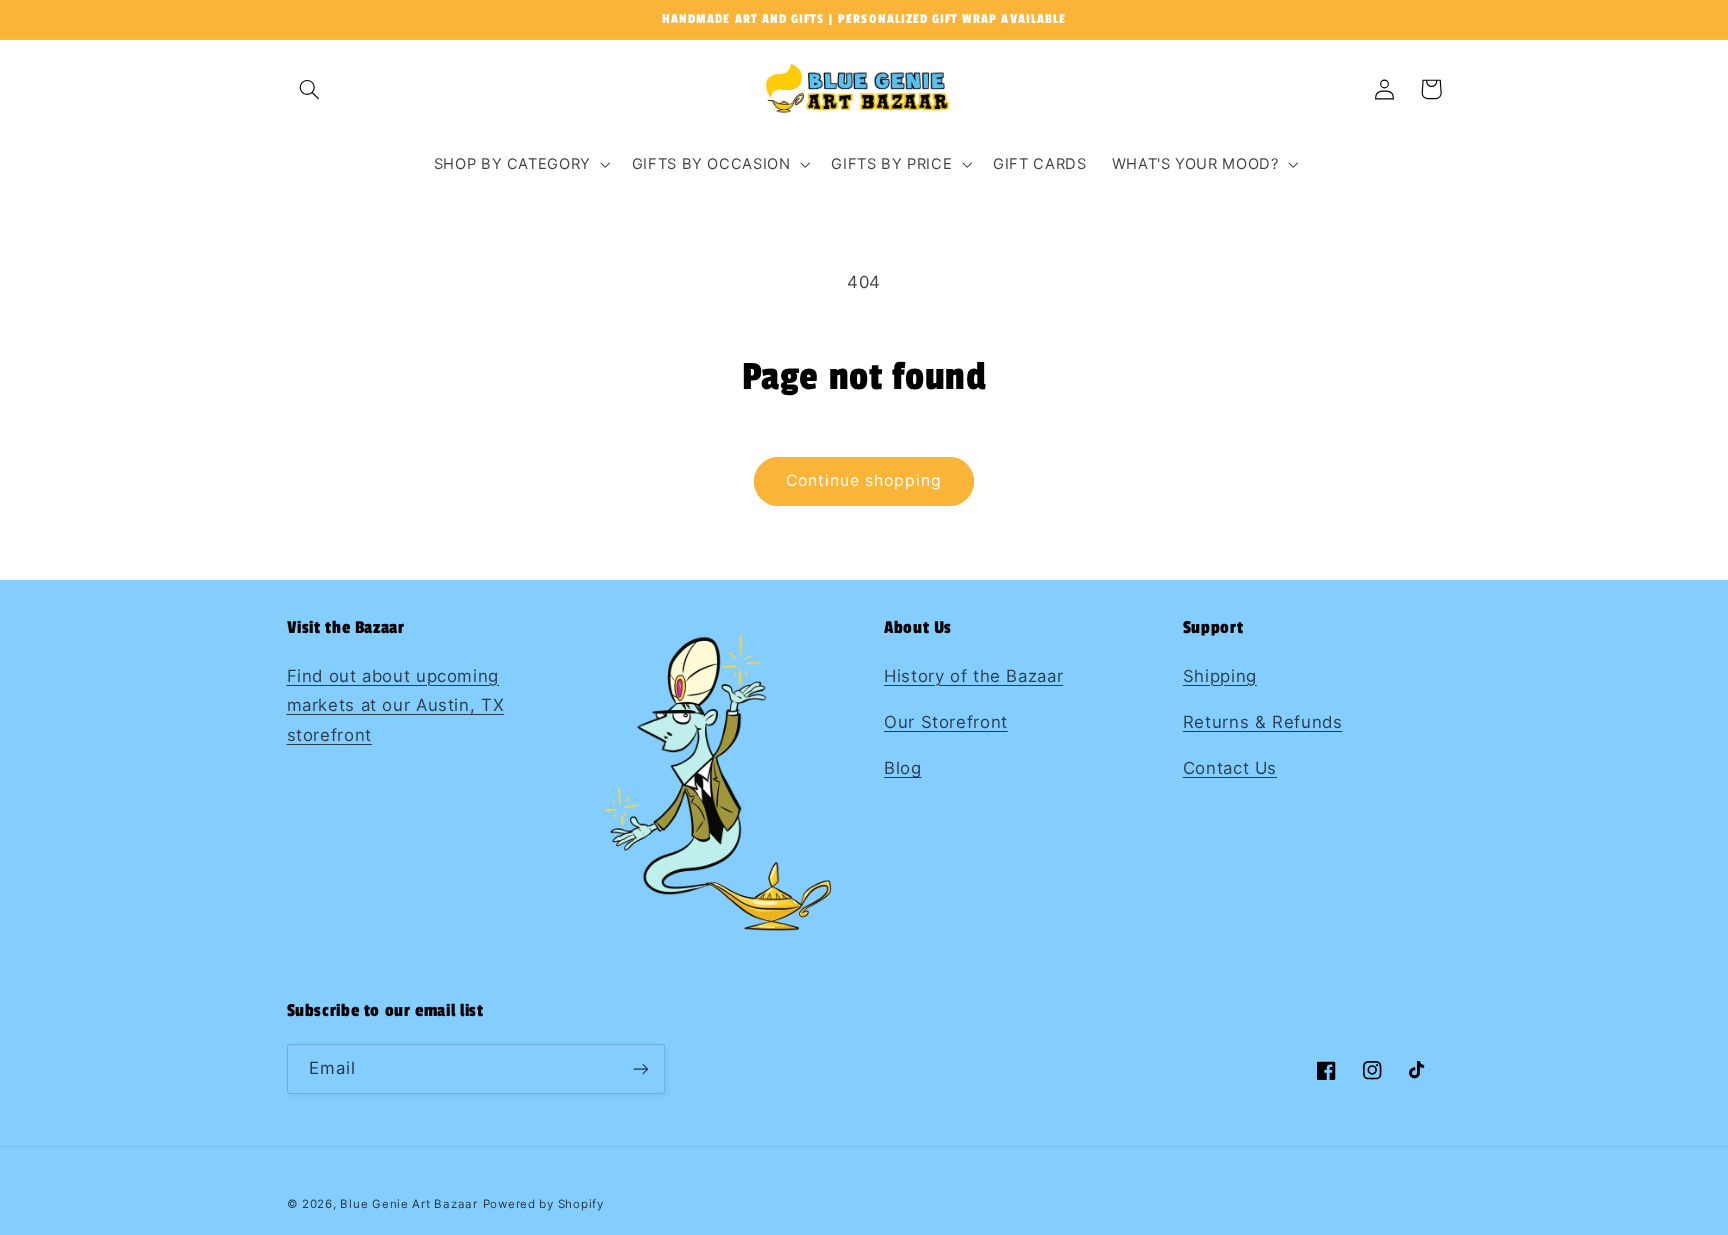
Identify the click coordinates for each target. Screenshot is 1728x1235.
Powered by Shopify (543, 1204)
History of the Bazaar (973, 676)
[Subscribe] (640, 1068)
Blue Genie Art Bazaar (408, 1204)
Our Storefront (946, 722)
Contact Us (1230, 768)
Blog (903, 768)
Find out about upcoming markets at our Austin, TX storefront (396, 705)
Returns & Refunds (1263, 722)
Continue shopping (864, 480)
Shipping (1220, 676)
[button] (310, 89)
